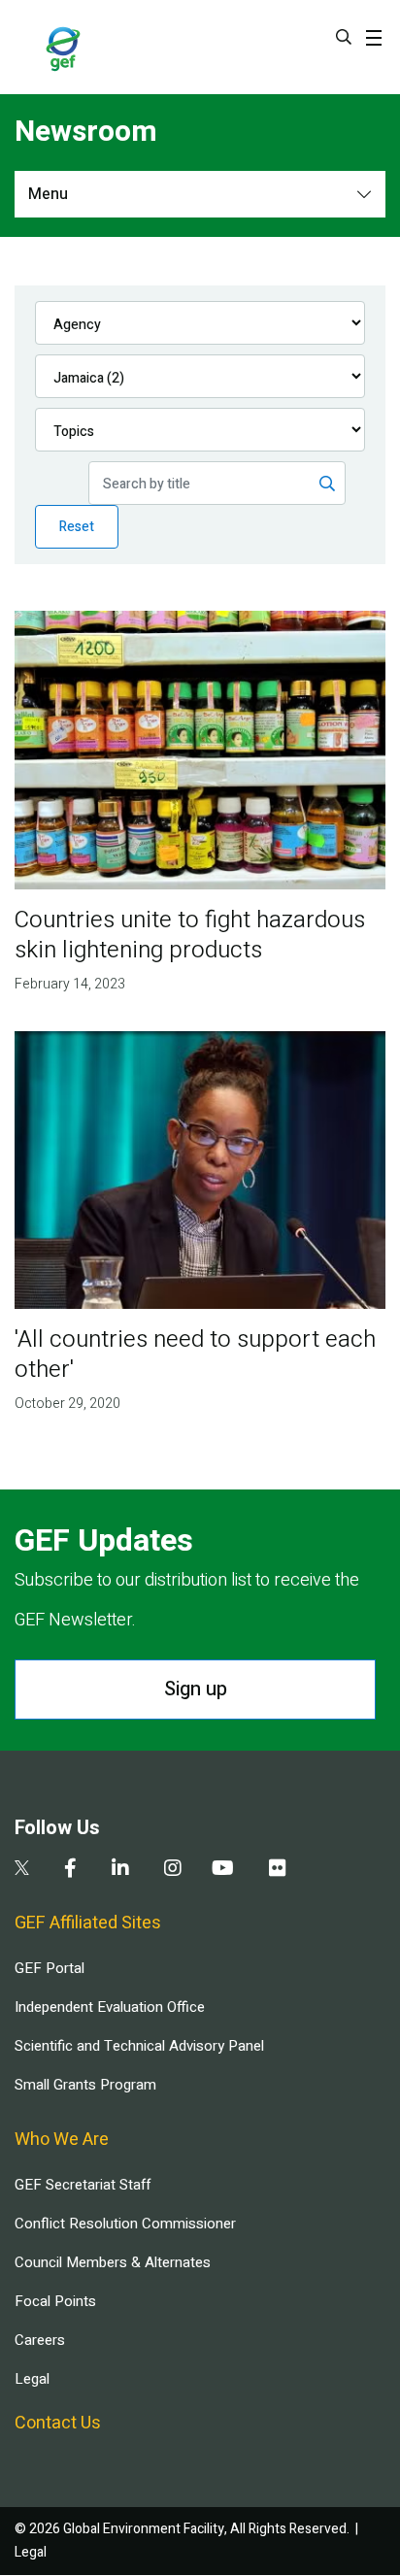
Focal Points (55, 2301)
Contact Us (58, 2423)
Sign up (196, 1689)
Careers (40, 2340)
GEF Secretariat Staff (83, 2185)
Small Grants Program (85, 2085)
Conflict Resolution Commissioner (125, 2224)
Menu (48, 194)
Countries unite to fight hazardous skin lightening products (190, 935)
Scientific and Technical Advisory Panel (139, 2046)
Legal (32, 2379)
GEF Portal (50, 1968)
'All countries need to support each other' (195, 1355)
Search (344, 37)
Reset (77, 527)
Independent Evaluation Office (110, 2007)
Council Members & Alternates (113, 2262)
